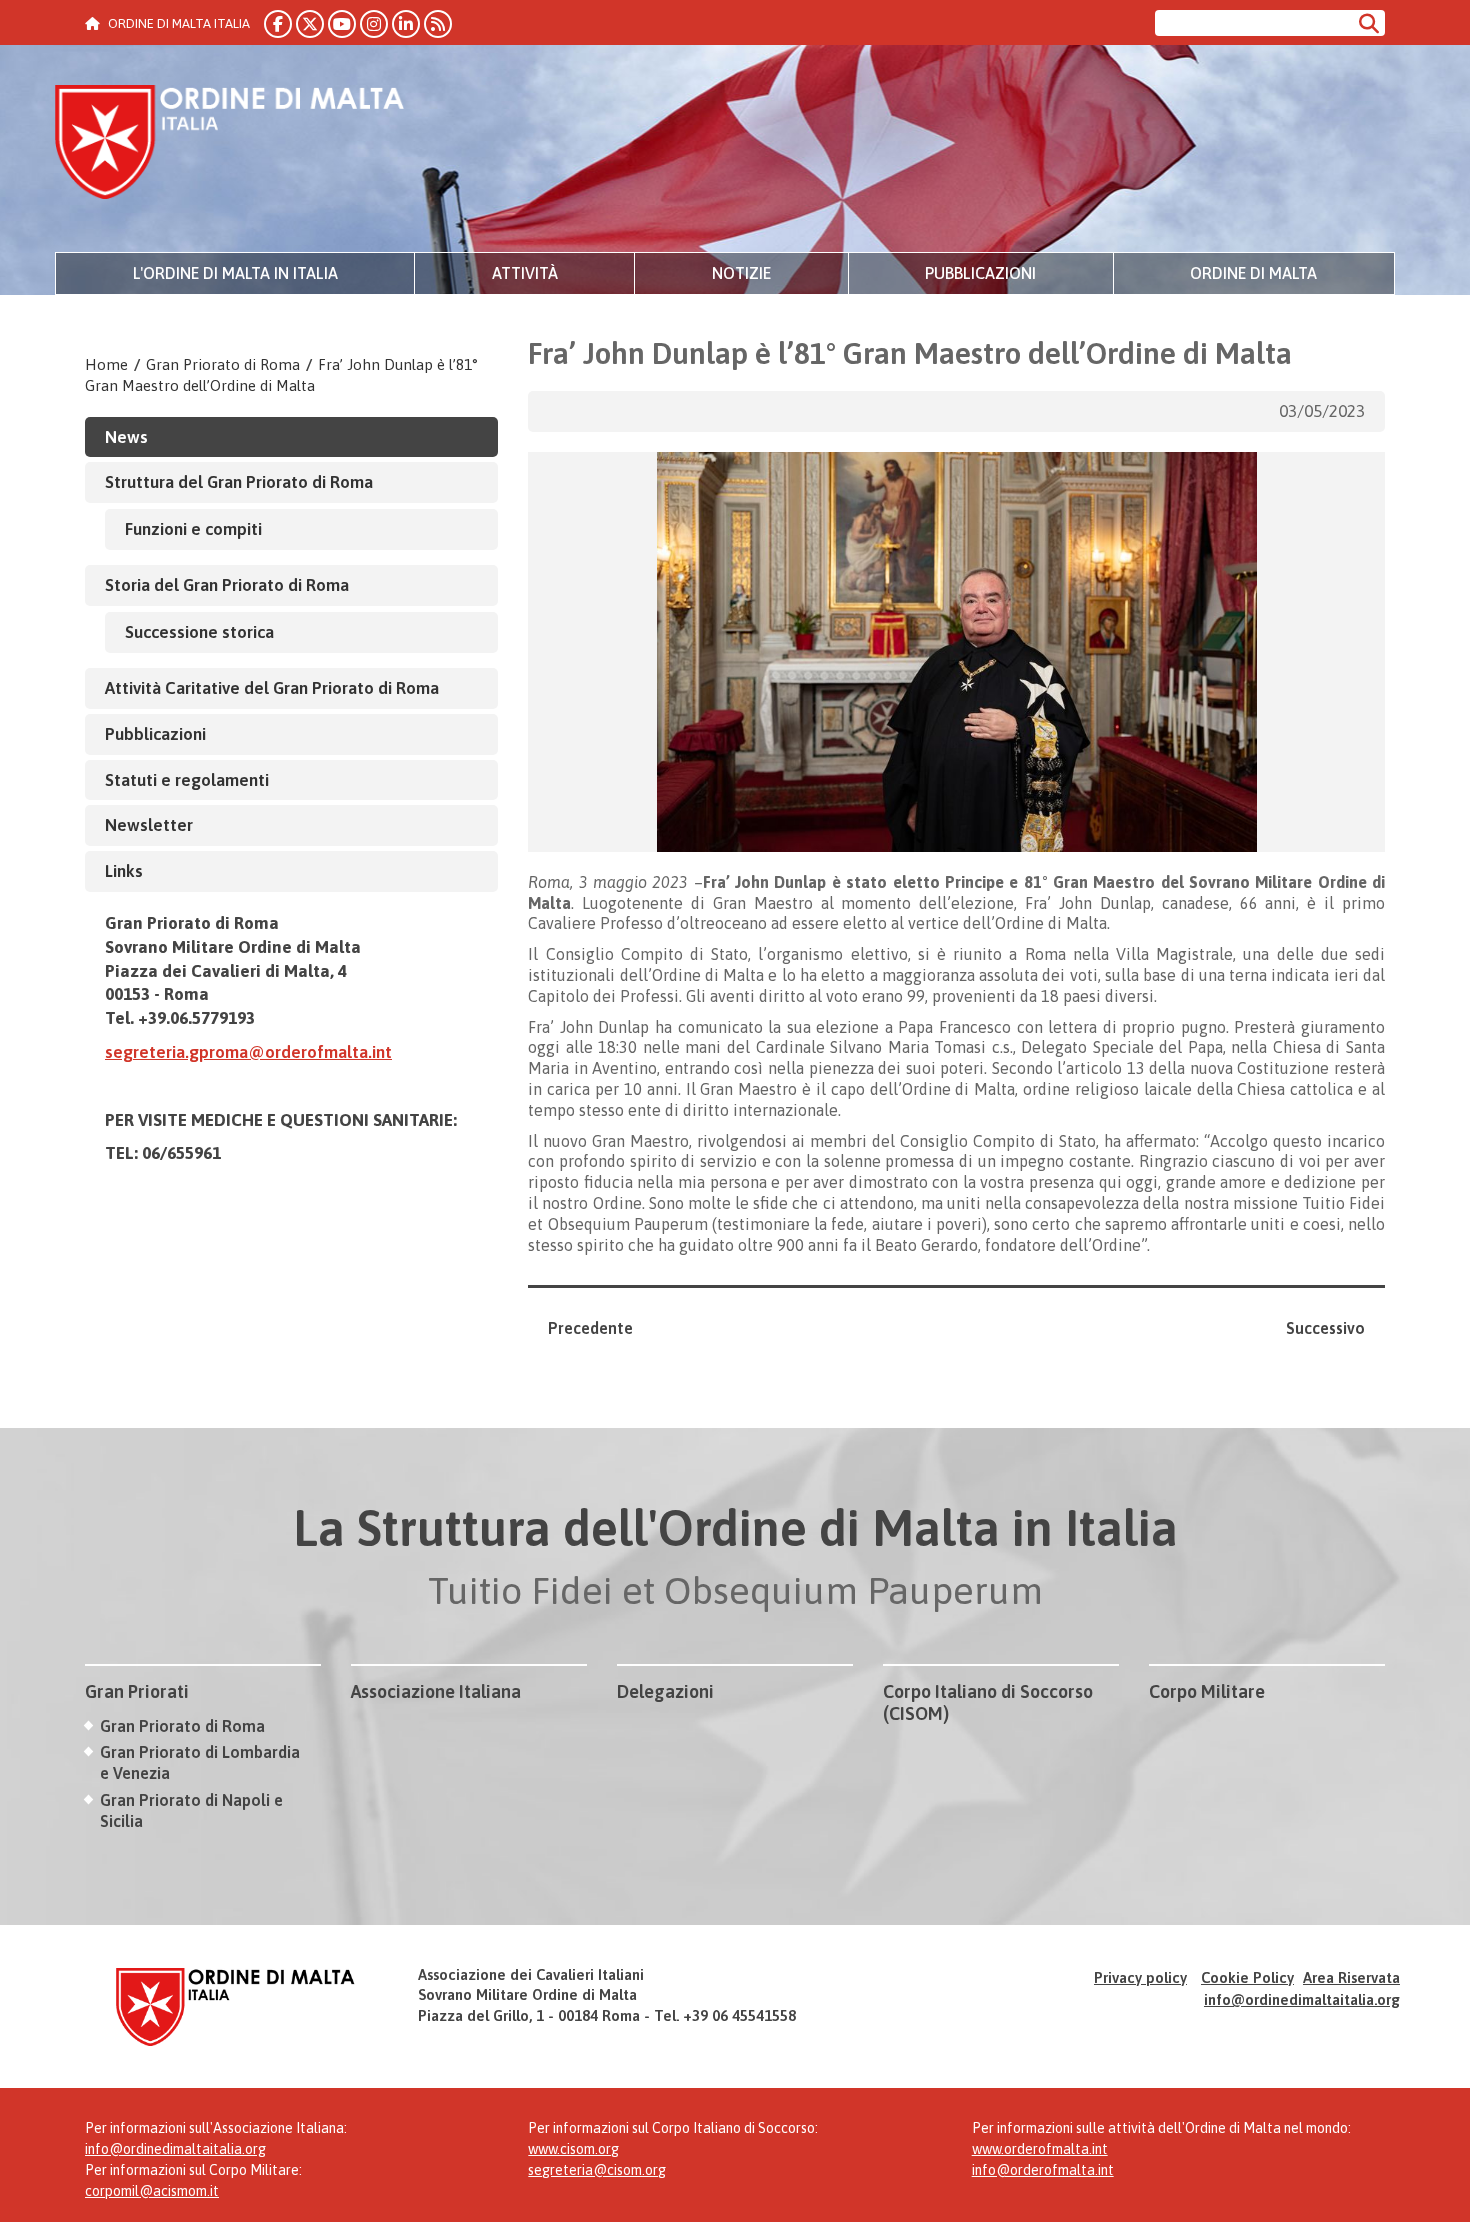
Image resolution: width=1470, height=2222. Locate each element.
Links (124, 871)
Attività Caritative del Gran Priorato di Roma (272, 688)
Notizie (741, 273)
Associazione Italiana (436, 1691)
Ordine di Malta (1253, 273)
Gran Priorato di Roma (223, 364)
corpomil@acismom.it (152, 2191)
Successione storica (199, 632)
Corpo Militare (1207, 1691)
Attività (525, 273)
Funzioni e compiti (193, 529)
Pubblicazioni (980, 273)
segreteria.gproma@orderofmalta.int (248, 1052)
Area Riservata (1351, 1977)
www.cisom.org (573, 2149)
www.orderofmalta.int (1040, 2149)
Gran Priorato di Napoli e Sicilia (191, 1810)
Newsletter (149, 825)
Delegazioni (665, 1691)
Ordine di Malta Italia (230, 145)
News (126, 437)
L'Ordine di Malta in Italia (235, 273)
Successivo (1325, 1328)
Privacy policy (1140, 1977)
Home (106, 364)
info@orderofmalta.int (1043, 2170)
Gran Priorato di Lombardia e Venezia (200, 1762)
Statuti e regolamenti (187, 780)
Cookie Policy (1247, 1977)
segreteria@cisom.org (597, 2170)
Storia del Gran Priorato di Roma (227, 585)
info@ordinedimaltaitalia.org (1302, 1999)
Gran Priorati (137, 1691)
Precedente (590, 1328)
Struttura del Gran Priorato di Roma (239, 482)
